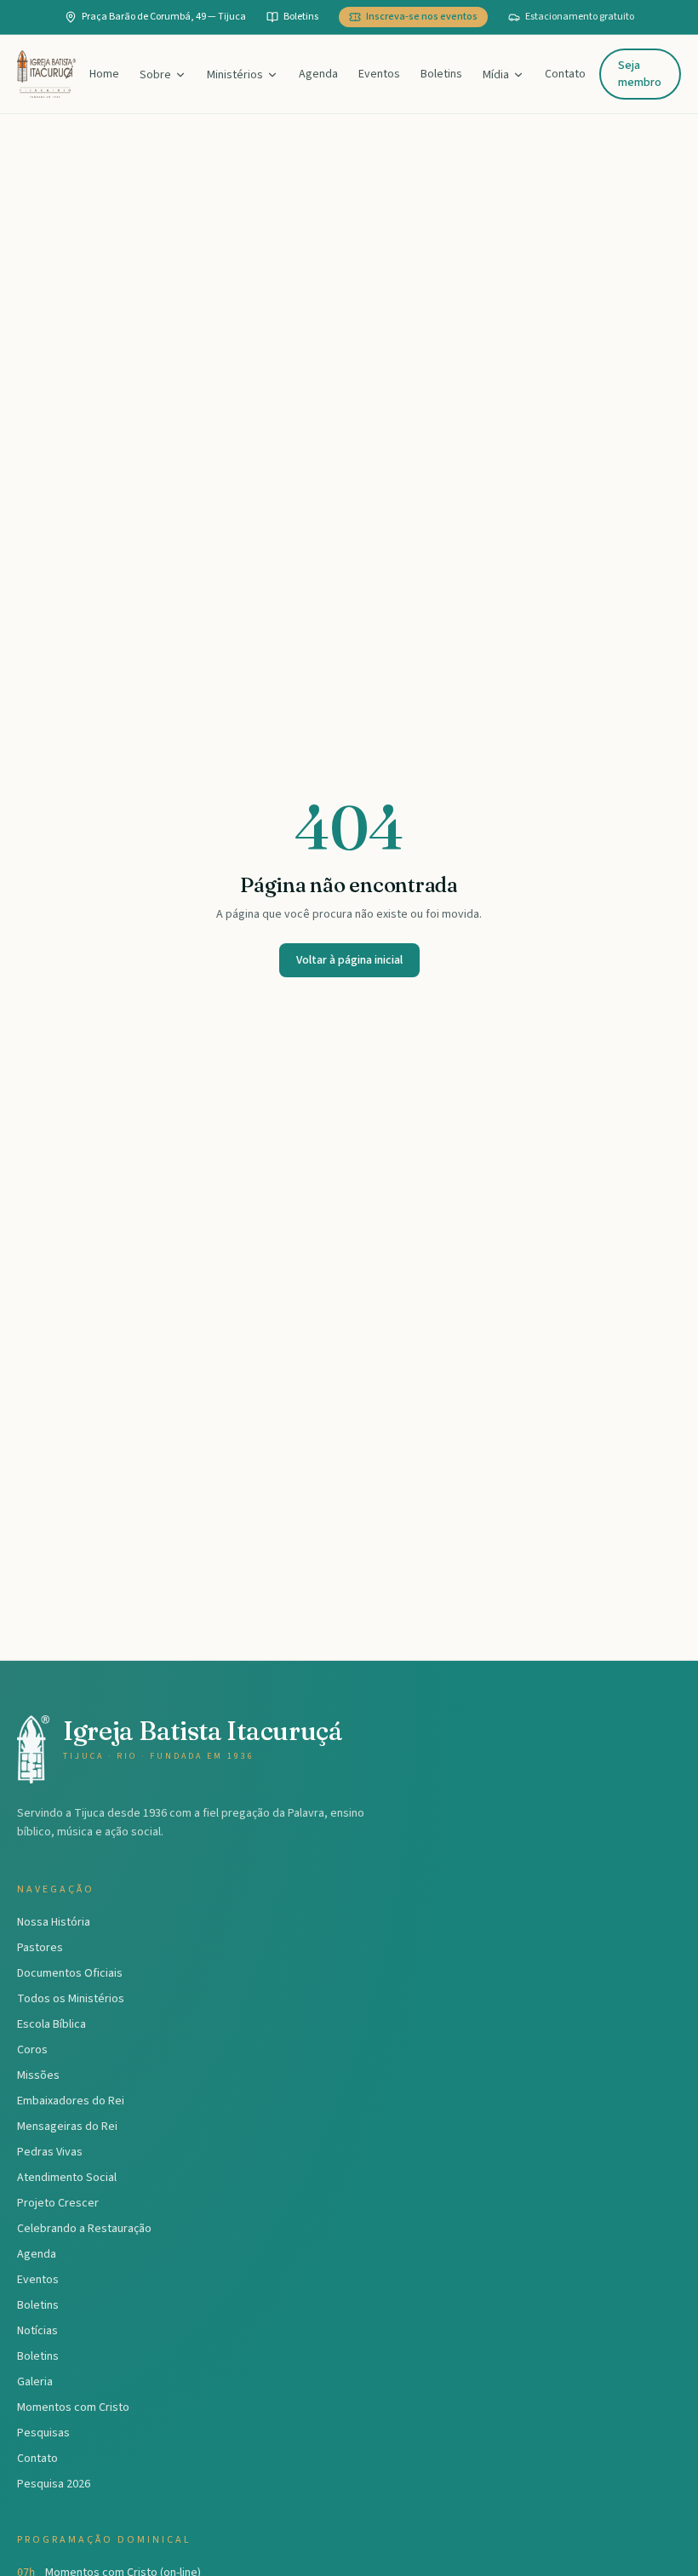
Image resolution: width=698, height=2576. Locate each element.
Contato (565, 74)
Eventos (379, 74)
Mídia (496, 75)
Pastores (40, 1948)
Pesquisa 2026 (54, 2484)
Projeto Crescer (58, 2203)
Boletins (441, 74)
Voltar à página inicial (349, 960)
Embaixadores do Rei (71, 2101)
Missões (38, 2075)
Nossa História (54, 1922)
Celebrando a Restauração (84, 2229)
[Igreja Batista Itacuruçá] (46, 74)
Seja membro (640, 74)
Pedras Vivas (50, 2152)
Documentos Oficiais (70, 1973)
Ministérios (235, 75)
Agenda (318, 74)
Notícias (37, 2331)
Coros (32, 2050)
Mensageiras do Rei (67, 2127)
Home (104, 74)
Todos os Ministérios (71, 1999)
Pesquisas (43, 2433)
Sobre (155, 75)
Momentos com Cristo (73, 2407)
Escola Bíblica (51, 2024)
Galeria (35, 2382)
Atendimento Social (67, 2178)
